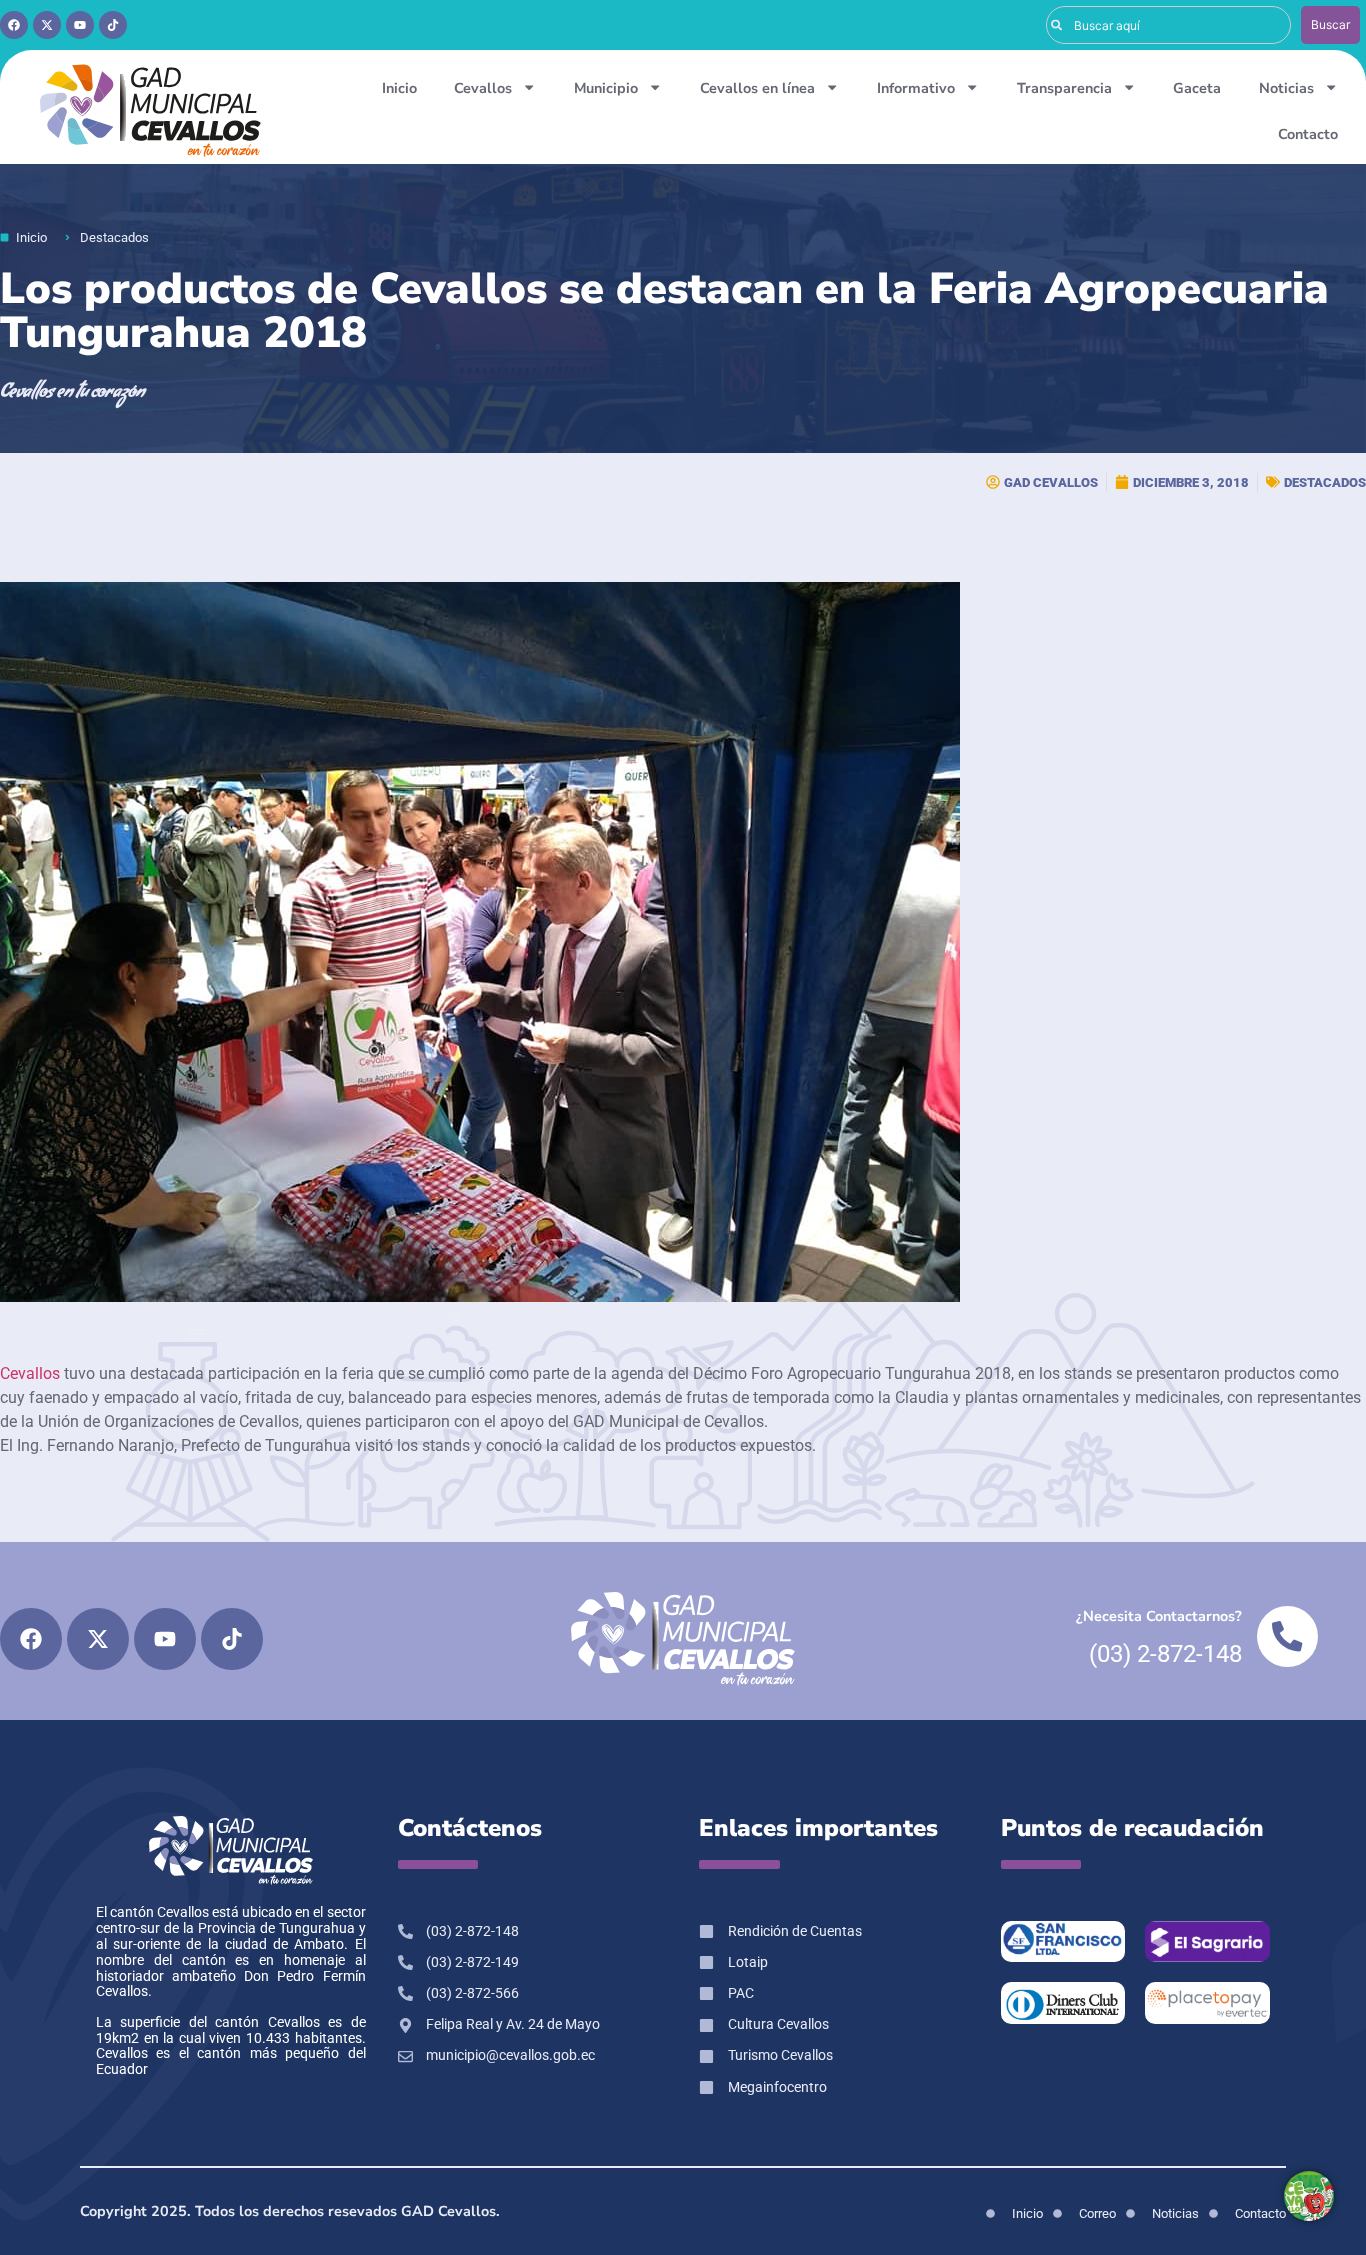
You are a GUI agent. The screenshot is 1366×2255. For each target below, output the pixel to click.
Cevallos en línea (757, 88)
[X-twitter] (47, 25)
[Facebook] (14, 25)
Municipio (606, 88)
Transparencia (1064, 88)
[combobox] (1169, 25)
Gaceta (1197, 88)
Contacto (1308, 134)
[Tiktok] (113, 25)
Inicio (399, 88)
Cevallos (483, 88)
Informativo (916, 88)
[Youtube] (80, 25)
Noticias (1286, 88)
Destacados (1325, 482)
